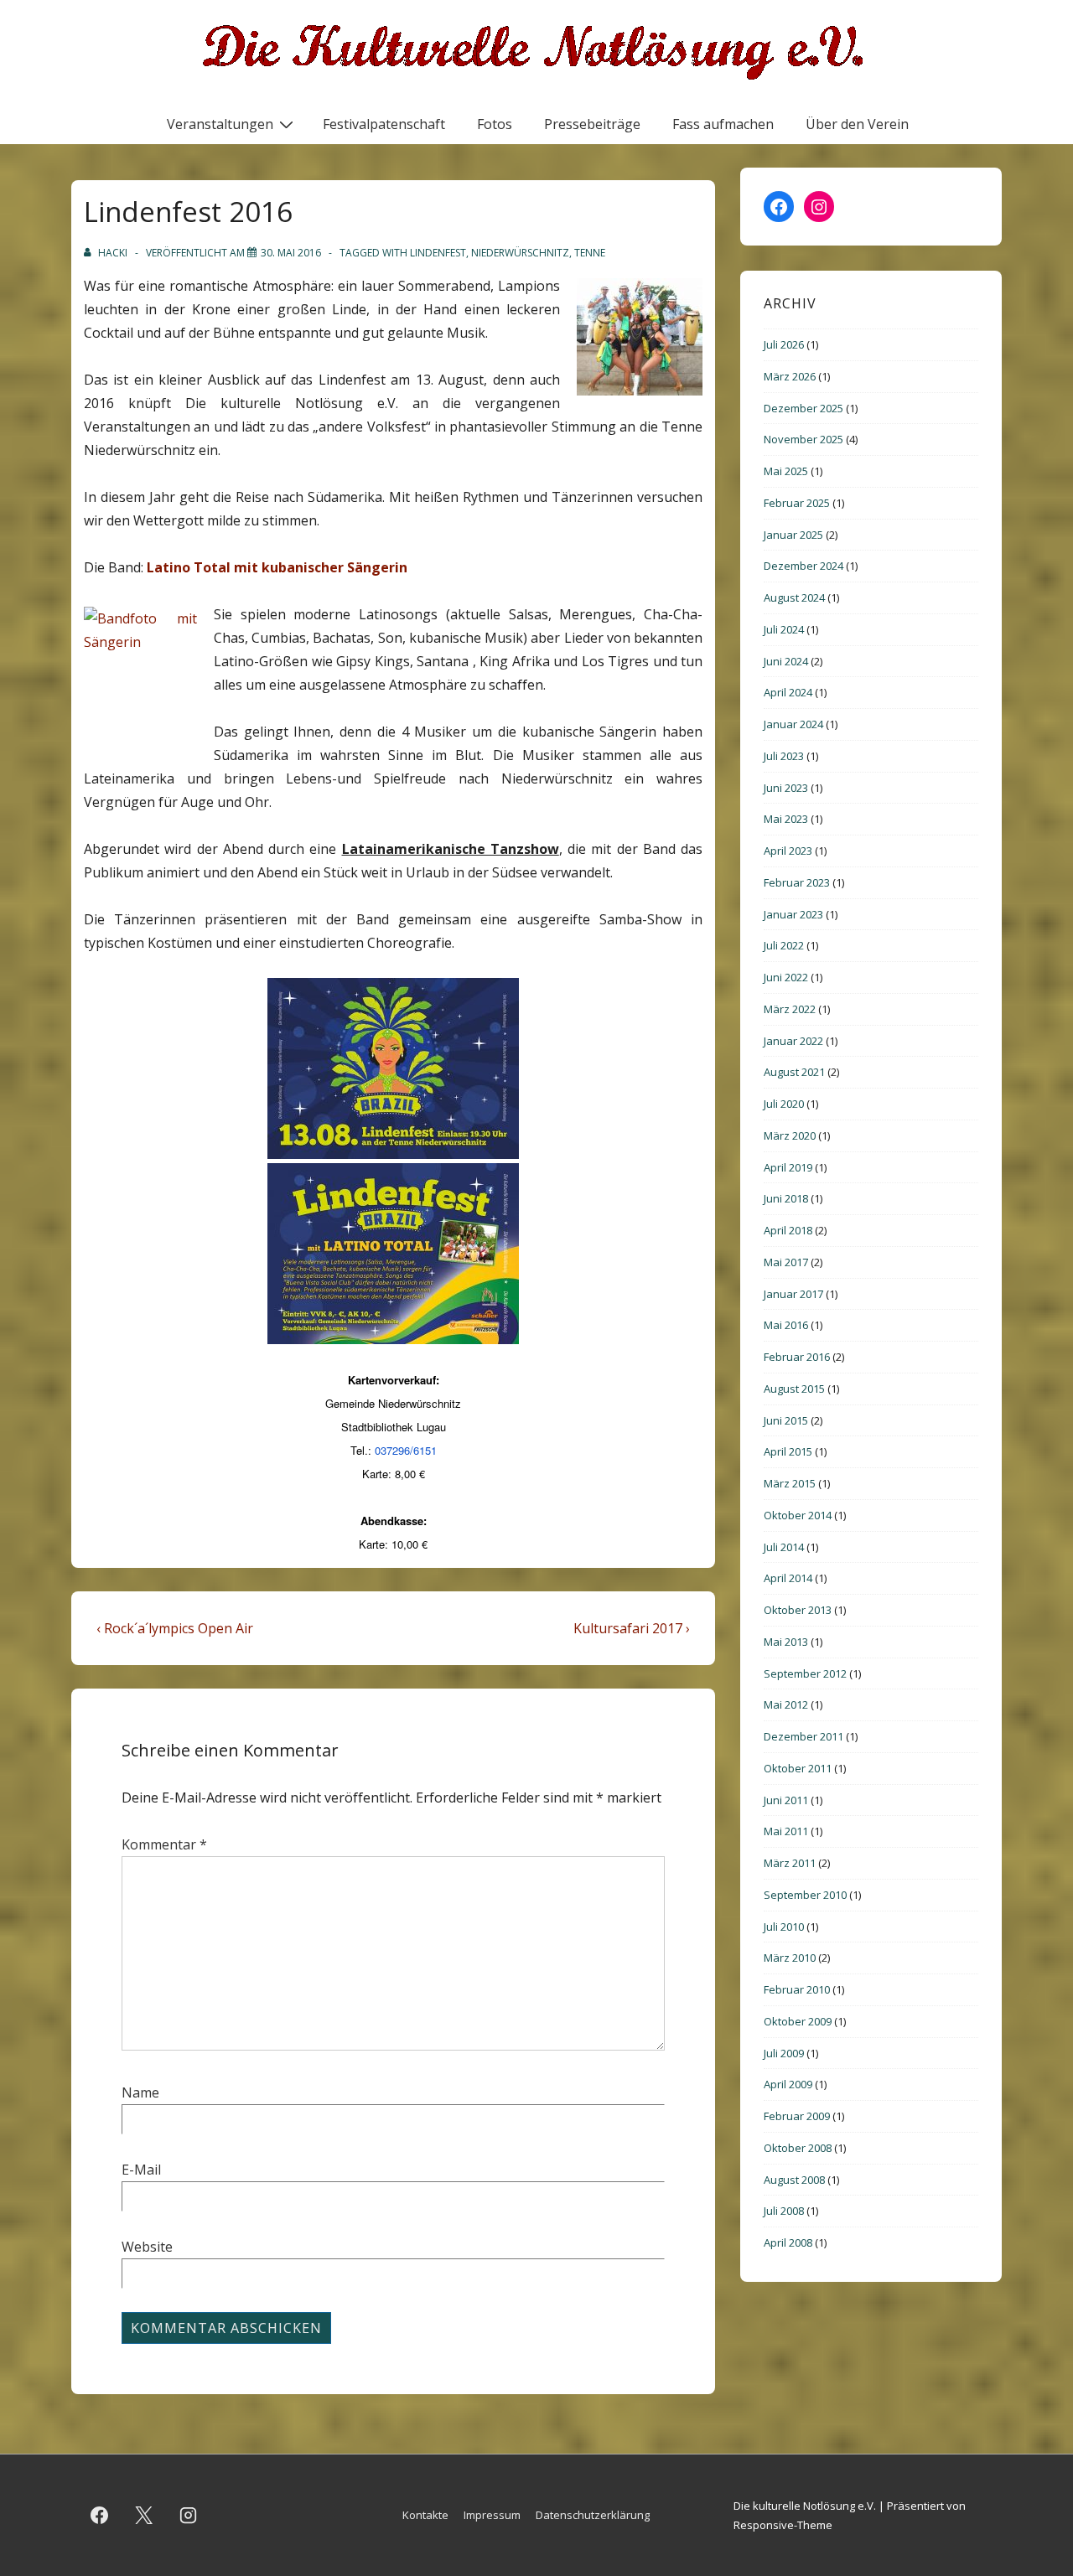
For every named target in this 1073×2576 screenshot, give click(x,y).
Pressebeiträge (592, 124)
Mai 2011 (786, 1831)
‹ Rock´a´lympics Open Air (175, 1628)
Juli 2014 (784, 1547)
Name (140, 2092)
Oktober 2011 (798, 1768)
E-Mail (141, 2170)
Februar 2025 (797, 503)
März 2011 (790, 1863)
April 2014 (788, 1578)
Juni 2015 (786, 1420)
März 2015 (790, 1483)
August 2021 (794, 1072)
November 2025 (803, 439)
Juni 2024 (786, 661)
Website (147, 2247)
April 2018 (788, 1230)
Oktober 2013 (798, 1610)
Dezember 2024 (803, 566)
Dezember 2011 (803, 1736)
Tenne (590, 253)
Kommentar (164, 1844)
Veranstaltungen (220, 124)
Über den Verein (857, 124)
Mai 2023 (786, 819)
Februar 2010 (797, 1989)
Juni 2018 (786, 1198)
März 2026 (790, 376)
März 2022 (790, 1009)
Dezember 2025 (803, 408)
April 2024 (788, 692)
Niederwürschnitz (520, 253)
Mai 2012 (786, 1704)
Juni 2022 (786, 977)
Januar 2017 (793, 1294)
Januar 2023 (793, 914)
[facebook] (100, 2516)
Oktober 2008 (798, 2148)
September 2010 (805, 1895)
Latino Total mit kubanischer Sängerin (277, 567)
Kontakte (425, 2515)
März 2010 (790, 1958)
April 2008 (788, 2242)
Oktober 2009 (798, 2021)
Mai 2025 (786, 471)
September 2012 (805, 1673)
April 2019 (788, 1167)
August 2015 (794, 1389)
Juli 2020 (784, 1104)
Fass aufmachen (723, 124)
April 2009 (788, 2084)
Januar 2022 (793, 1041)
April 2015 (788, 1451)
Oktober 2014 (798, 1515)
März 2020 (790, 1135)
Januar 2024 (793, 724)
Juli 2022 (784, 945)
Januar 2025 (793, 535)
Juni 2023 (786, 788)
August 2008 (794, 2180)
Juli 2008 (784, 2211)
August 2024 (794, 597)
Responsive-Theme (783, 2525)
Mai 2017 (786, 1262)
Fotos (495, 124)
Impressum (492, 2515)
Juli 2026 (784, 344)
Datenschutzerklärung (593, 2515)
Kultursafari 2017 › (632, 1628)
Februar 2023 (797, 882)
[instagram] (189, 2516)
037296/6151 (406, 1450)
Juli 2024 (784, 629)
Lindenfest (438, 253)
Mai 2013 (786, 1642)
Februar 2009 (797, 2116)
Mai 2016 (786, 1325)
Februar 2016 (797, 1357)
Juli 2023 (784, 756)
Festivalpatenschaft (384, 124)
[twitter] (144, 2516)
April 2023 (788, 851)
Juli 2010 (784, 1927)
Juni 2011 (786, 1800)
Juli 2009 (784, 2053)
